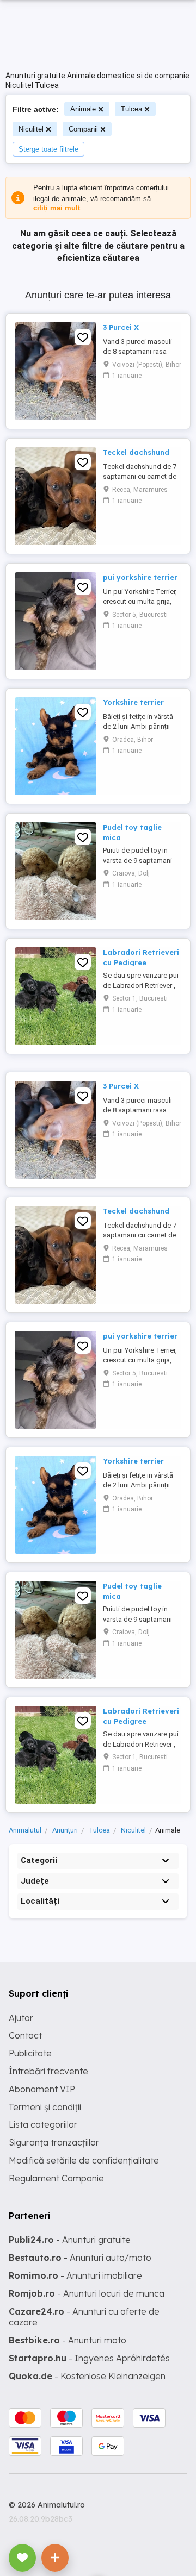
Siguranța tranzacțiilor (54, 2142)
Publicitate (30, 2053)
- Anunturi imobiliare (75, 2275)
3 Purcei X (121, 327)
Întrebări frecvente (48, 2071)
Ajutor (21, 2018)
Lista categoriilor (43, 2124)
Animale (83, 109)
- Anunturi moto (68, 2340)
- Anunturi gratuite (70, 2240)
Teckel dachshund (136, 452)
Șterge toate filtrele (48, 149)
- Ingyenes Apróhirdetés (89, 2358)
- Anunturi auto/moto (80, 2258)
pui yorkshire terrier (140, 577)
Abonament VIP (42, 2089)
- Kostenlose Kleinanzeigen (87, 2376)
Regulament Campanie (56, 2178)
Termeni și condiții (45, 2107)
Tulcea (131, 109)
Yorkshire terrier (133, 702)
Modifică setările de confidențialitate (84, 2160)
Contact (25, 2035)
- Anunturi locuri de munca (87, 2293)
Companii (83, 129)
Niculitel (31, 129)
